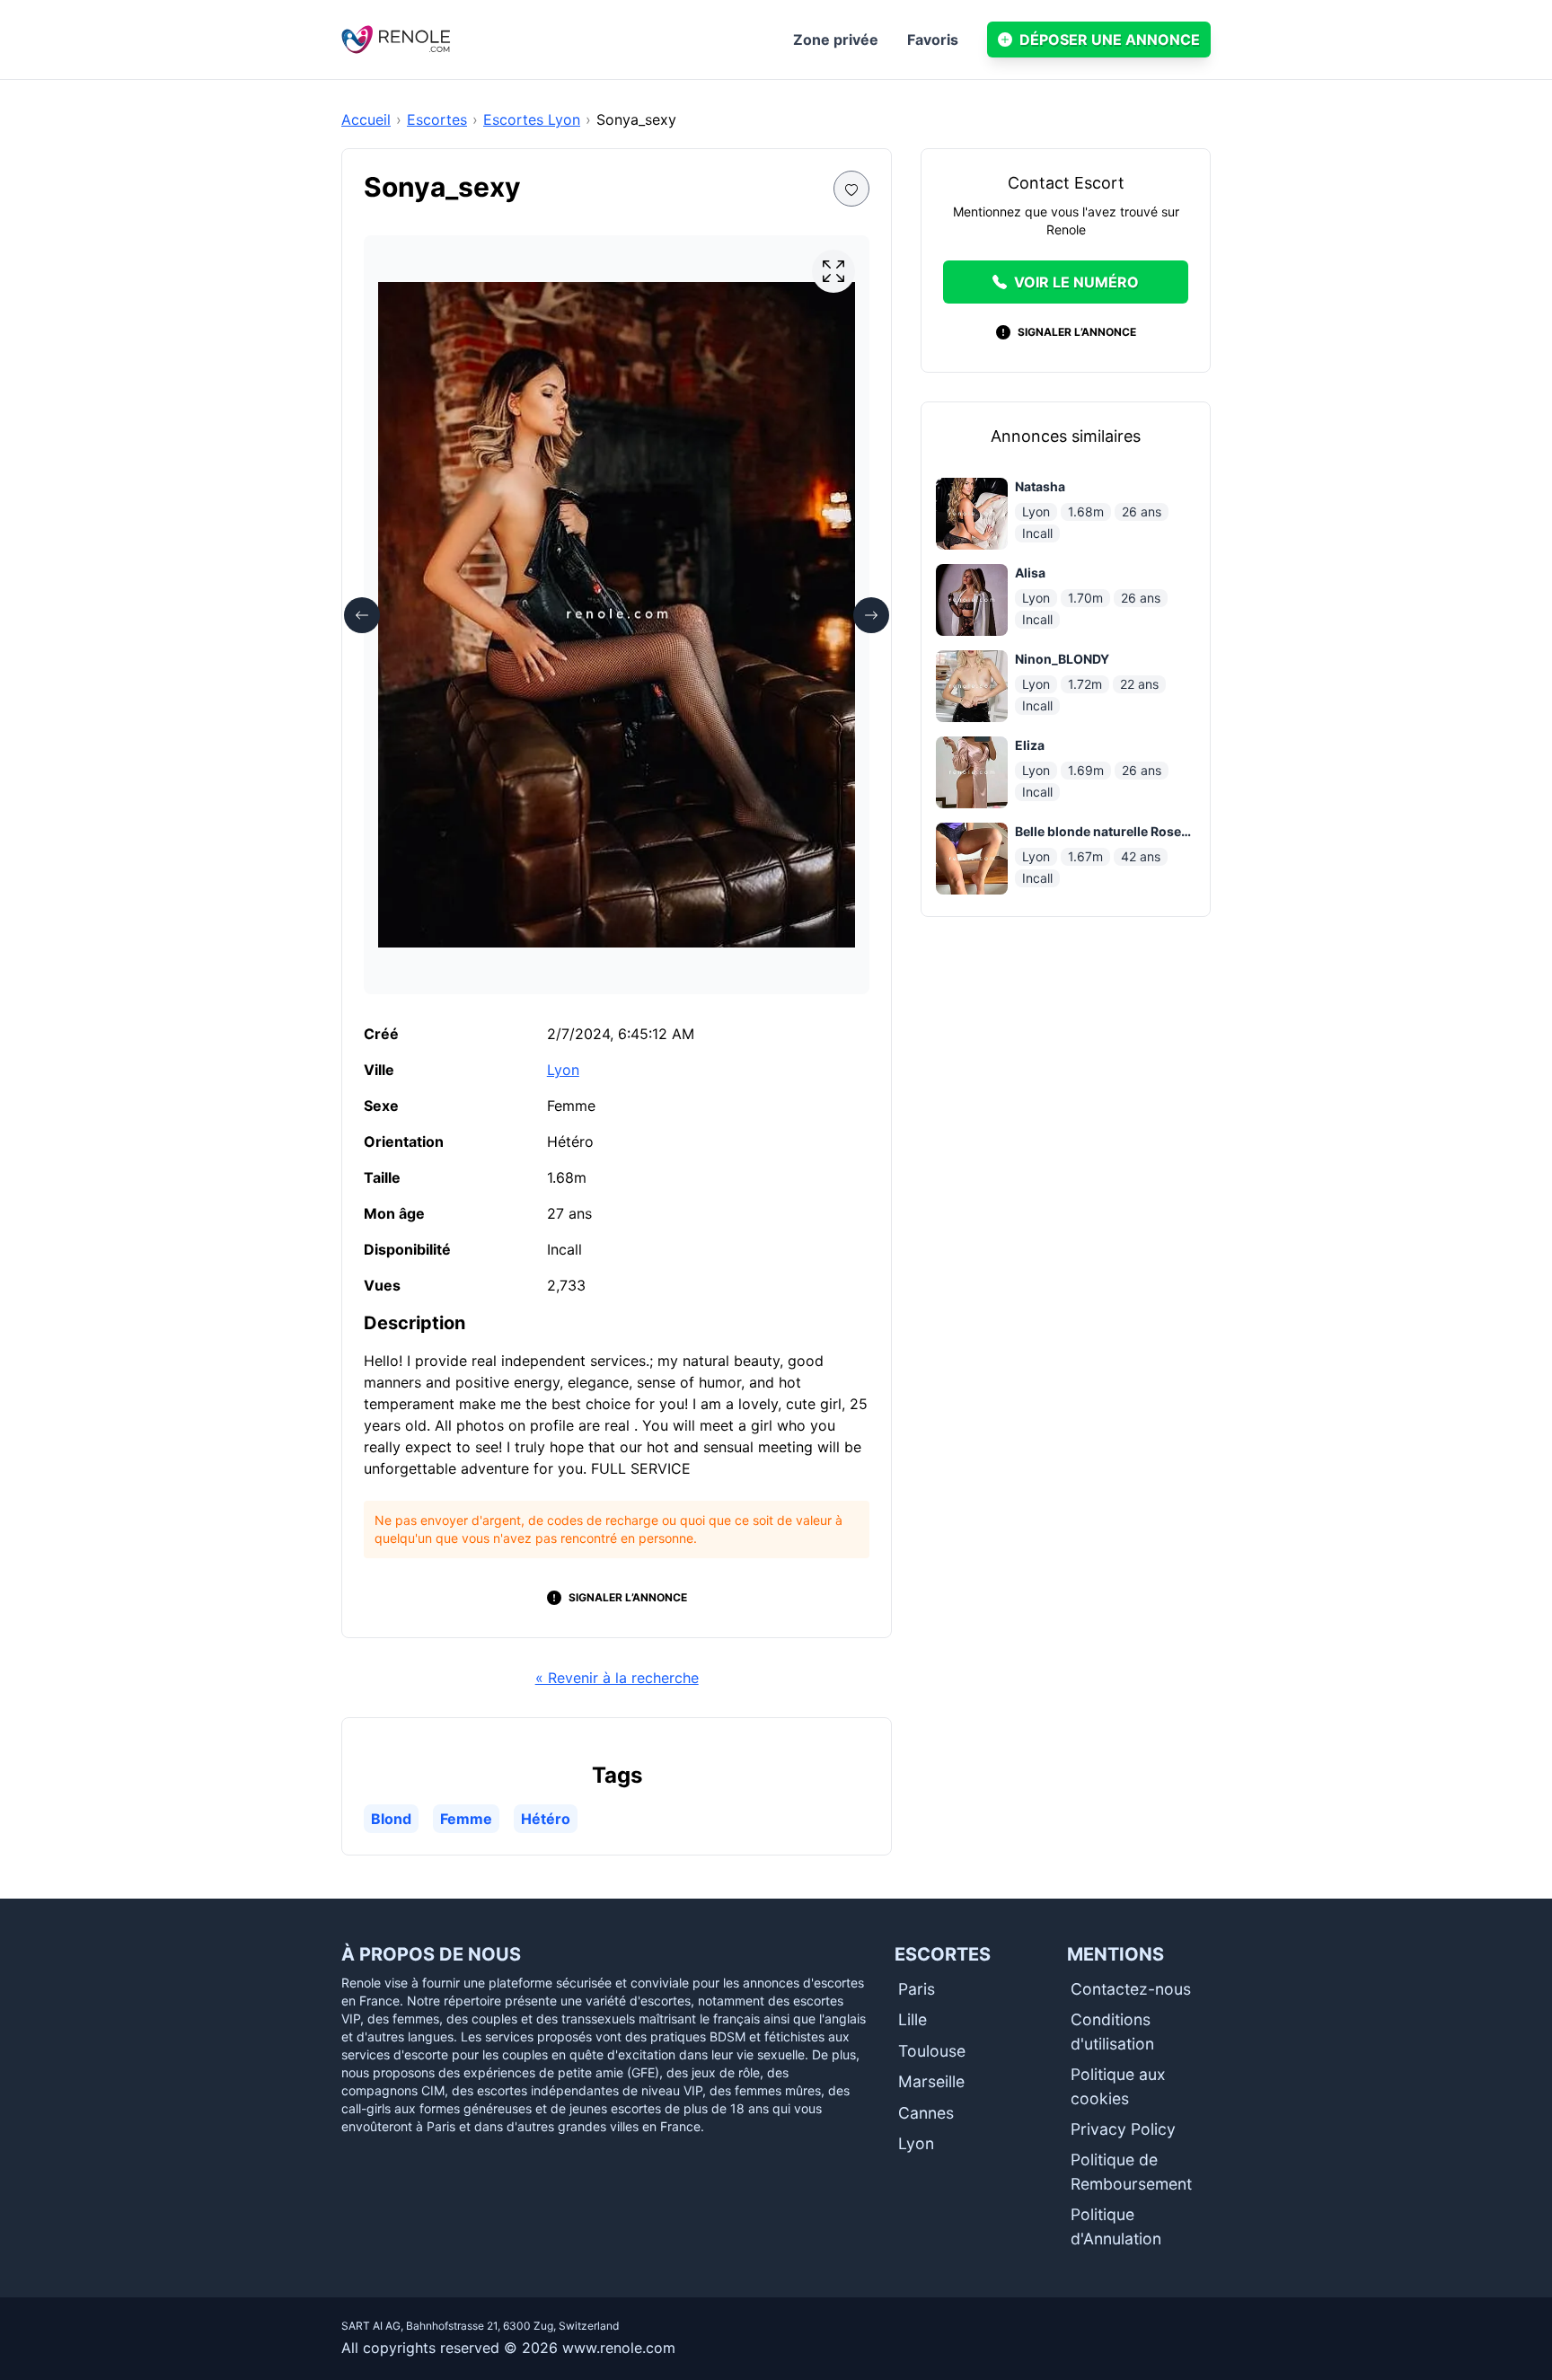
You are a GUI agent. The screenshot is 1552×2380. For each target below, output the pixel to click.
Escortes (437, 119)
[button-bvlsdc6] (871, 615)
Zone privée (836, 40)
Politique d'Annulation (1116, 2226)
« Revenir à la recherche (617, 1678)
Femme (466, 1819)
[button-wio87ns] (362, 615)
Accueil (366, 119)
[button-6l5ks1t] (833, 271)
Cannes (926, 2113)
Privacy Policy (1123, 2129)
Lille (913, 2019)
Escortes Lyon (532, 119)
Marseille (931, 2081)
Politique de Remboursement (1131, 2171)
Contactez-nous (1131, 1989)
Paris (917, 1989)
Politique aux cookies (1118, 2086)
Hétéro (546, 1819)
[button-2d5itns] (851, 189)
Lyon (563, 1070)
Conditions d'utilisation (1112, 2031)
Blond (391, 1819)
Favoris (933, 40)
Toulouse (932, 2051)
